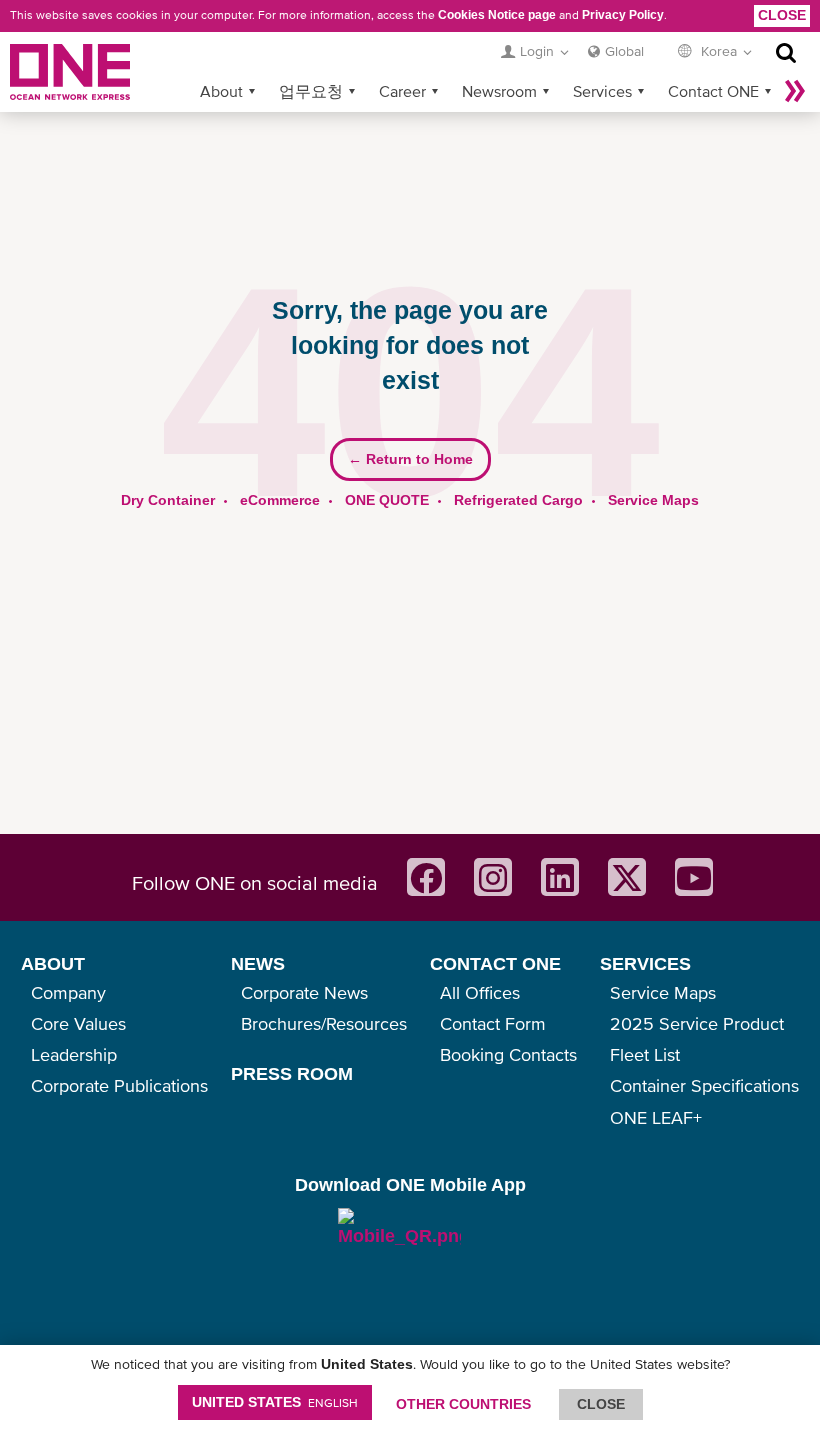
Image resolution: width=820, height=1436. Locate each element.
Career (402, 91)
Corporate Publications (119, 1085)
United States (275, 1402)
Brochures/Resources (324, 1023)
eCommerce (280, 500)
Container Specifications (704, 1085)
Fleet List (645, 1054)
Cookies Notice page (497, 15)
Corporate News (304, 992)
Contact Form (493, 1023)
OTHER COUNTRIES (463, 1404)
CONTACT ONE (495, 964)
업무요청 (311, 91)
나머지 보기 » (795, 91)
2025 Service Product (697, 1023)
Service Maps (653, 500)
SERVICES (645, 964)
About (221, 91)
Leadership (74, 1054)
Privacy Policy (623, 15)
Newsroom (499, 91)
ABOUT (53, 964)
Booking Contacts (508, 1054)
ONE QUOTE (387, 500)
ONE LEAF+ (656, 1117)
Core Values (78, 1023)
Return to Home (410, 459)
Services (602, 91)
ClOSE (601, 1404)
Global (624, 51)
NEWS (258, 964)
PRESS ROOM (292, 1074)
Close (782, 15)
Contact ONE (713, 91)
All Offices (480, 992)
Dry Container (168, 500)
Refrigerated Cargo (518, 500)
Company (68, 992)
